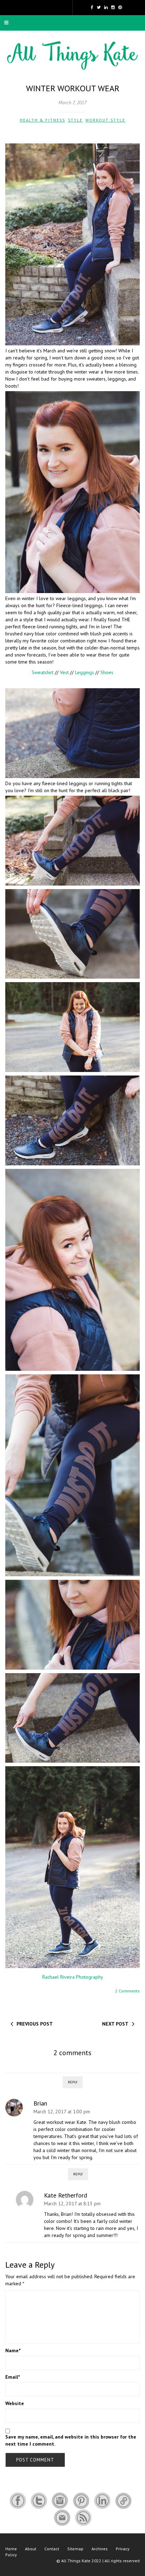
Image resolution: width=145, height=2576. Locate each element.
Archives (100, 2549)
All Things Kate (76, 2561)
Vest (64, 672)
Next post (115, 2024)
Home (11, 2549)
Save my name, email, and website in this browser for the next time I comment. (71, 2440)
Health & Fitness (42, 120)
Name (13, 2350)
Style (75, 120)
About (31, 2549)
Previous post (35, 2024)
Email (12, 2377)
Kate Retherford (66, 2195)
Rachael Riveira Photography (73, 1977)
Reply (73, 2082)
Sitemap (75, 2549)
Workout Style (105, 120)
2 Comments (127, 1991)
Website (15, 2403)
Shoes (107, 672)
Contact (52, 2549)
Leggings (84, 672)
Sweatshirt (43, 672)
